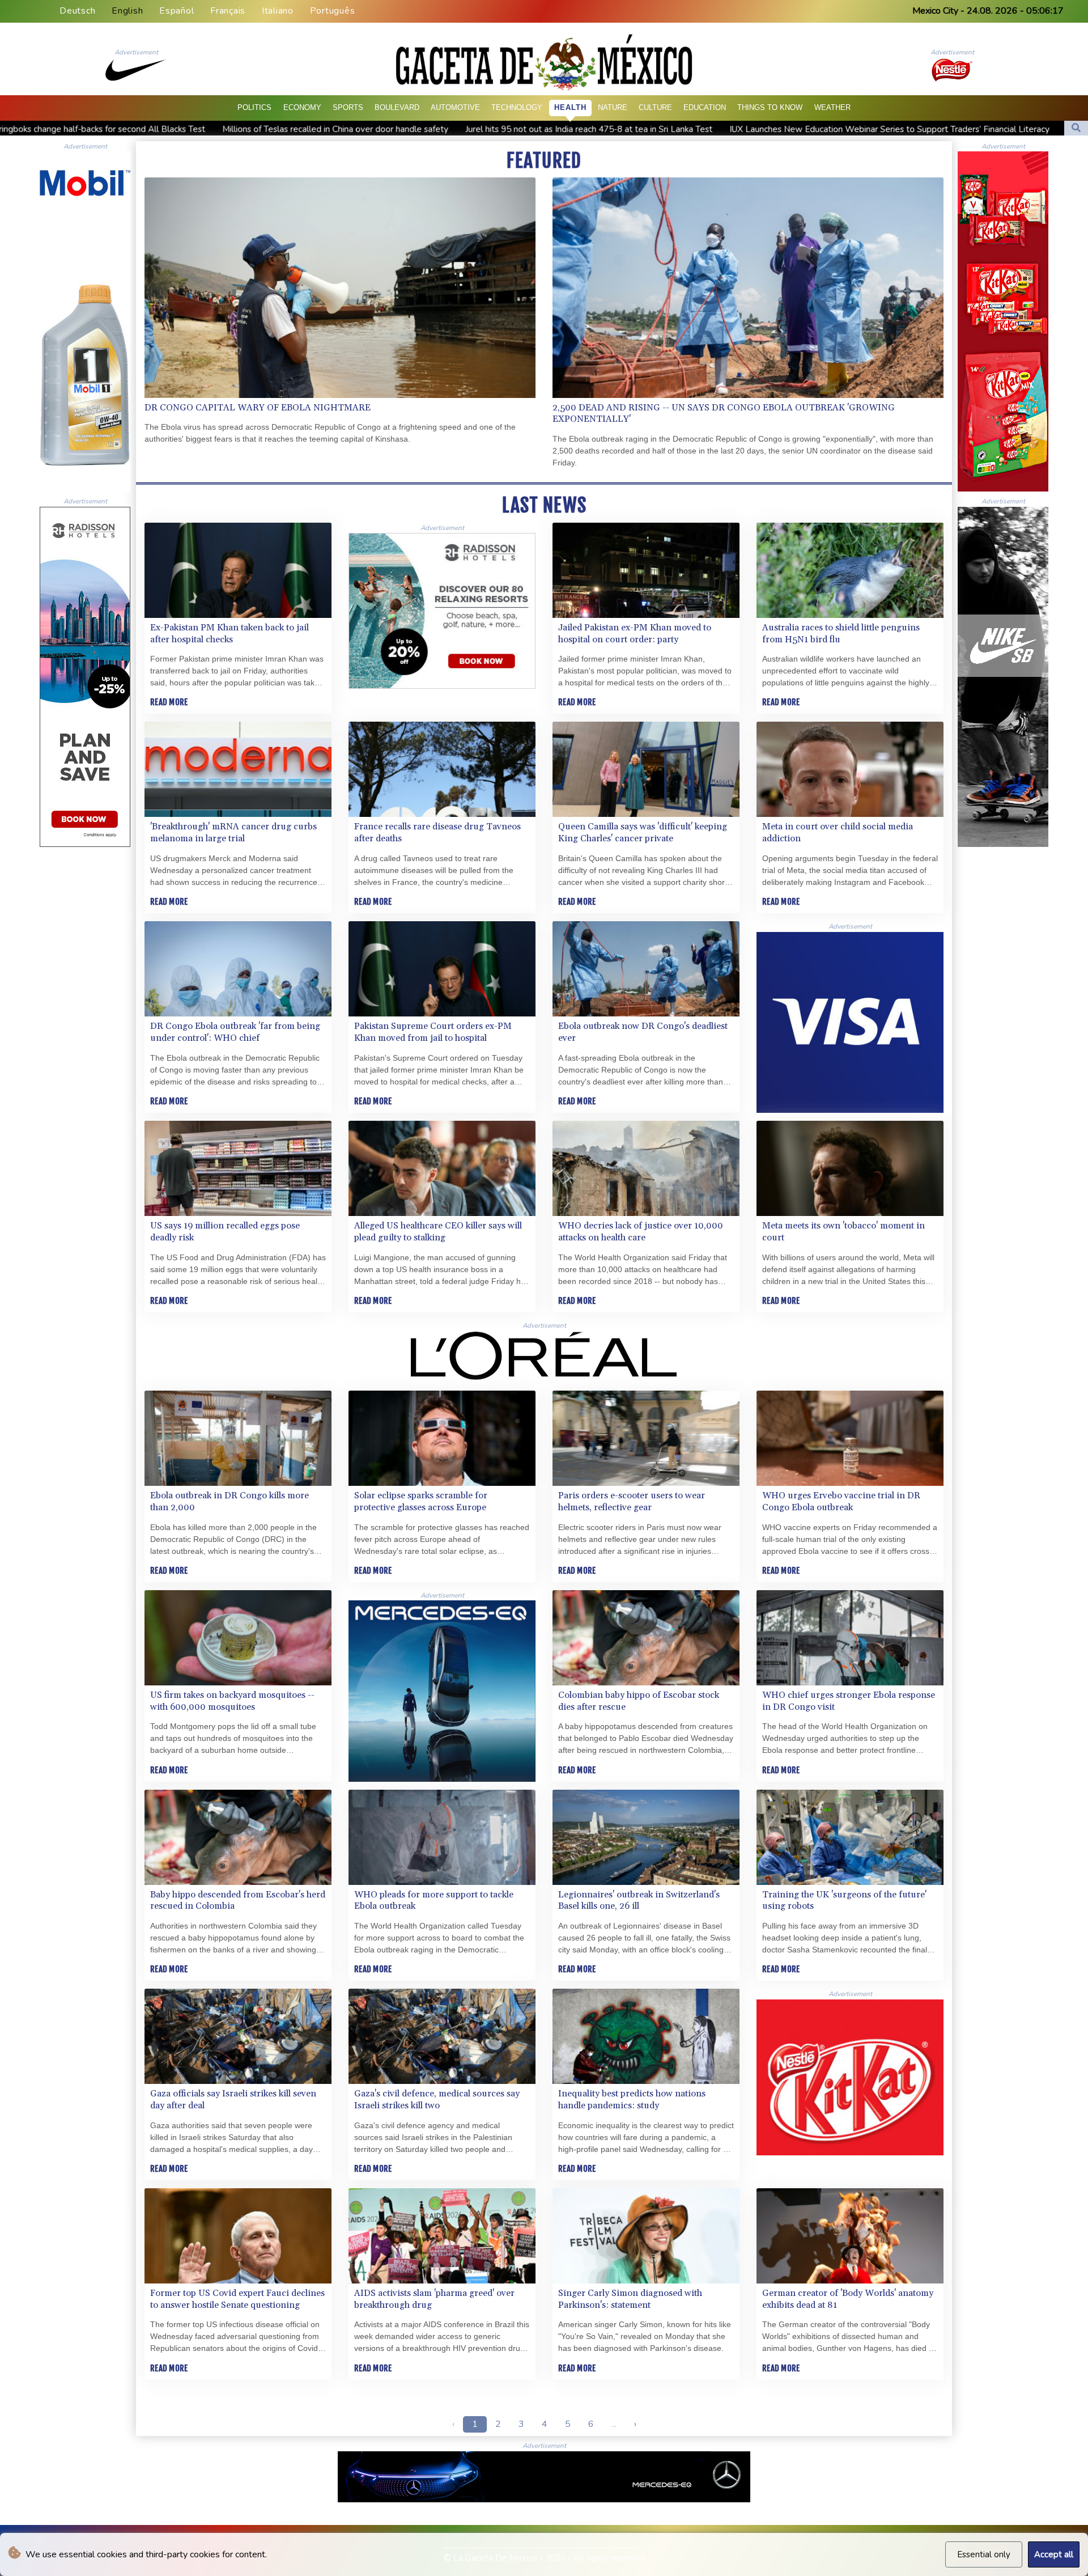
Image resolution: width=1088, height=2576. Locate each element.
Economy (302, 107)
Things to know (770, 107)
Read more (169, 702)
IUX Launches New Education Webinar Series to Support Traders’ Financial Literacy (542, 129)
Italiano (278, 11)
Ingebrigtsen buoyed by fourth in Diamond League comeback (838, 129)
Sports (348, 107)
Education (705, 107)
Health (570, 107)
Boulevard (397, 107)
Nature (613, 107)
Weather (832, 107)
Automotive (455, 107)
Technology (517, 107)
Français (228, 11)
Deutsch (77, 11)
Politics (254, 107)
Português (333, 11)
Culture (655, 107)
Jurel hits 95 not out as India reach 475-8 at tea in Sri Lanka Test (241, 129)
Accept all (1054, 2554)
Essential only (984, 2554)
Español (177, 11)
